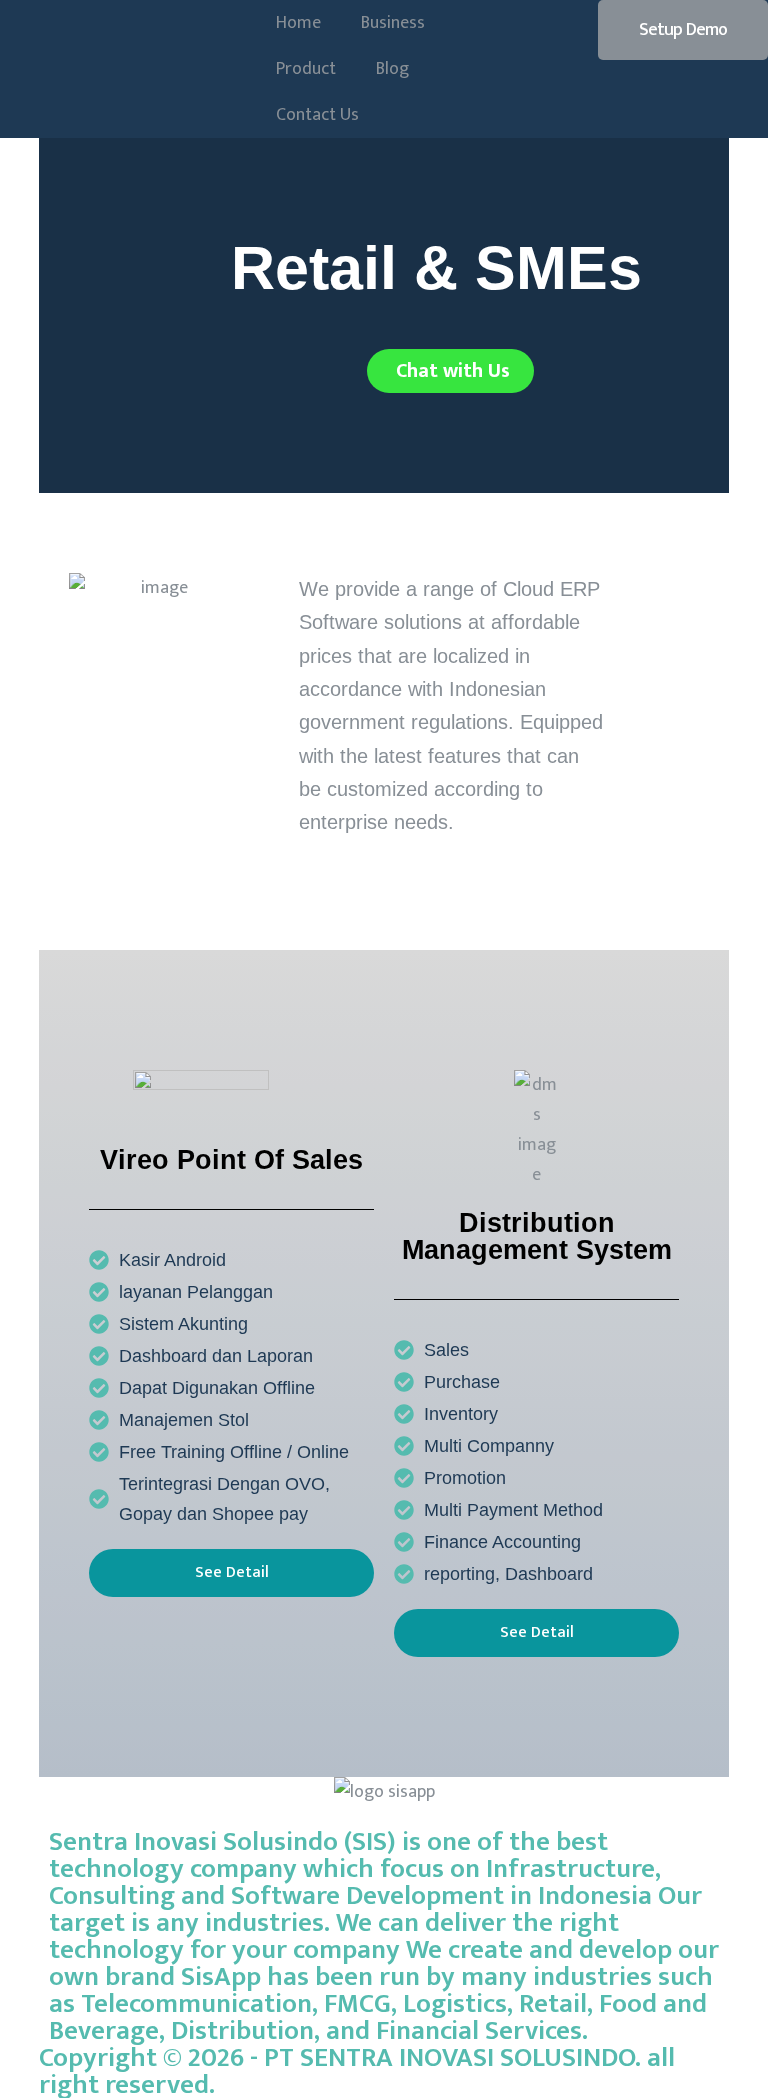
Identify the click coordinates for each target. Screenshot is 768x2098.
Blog (392, 69)
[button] (683, 30)
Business (393, 23)
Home (298, 23)
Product (306, 69)
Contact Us (317, 115)
